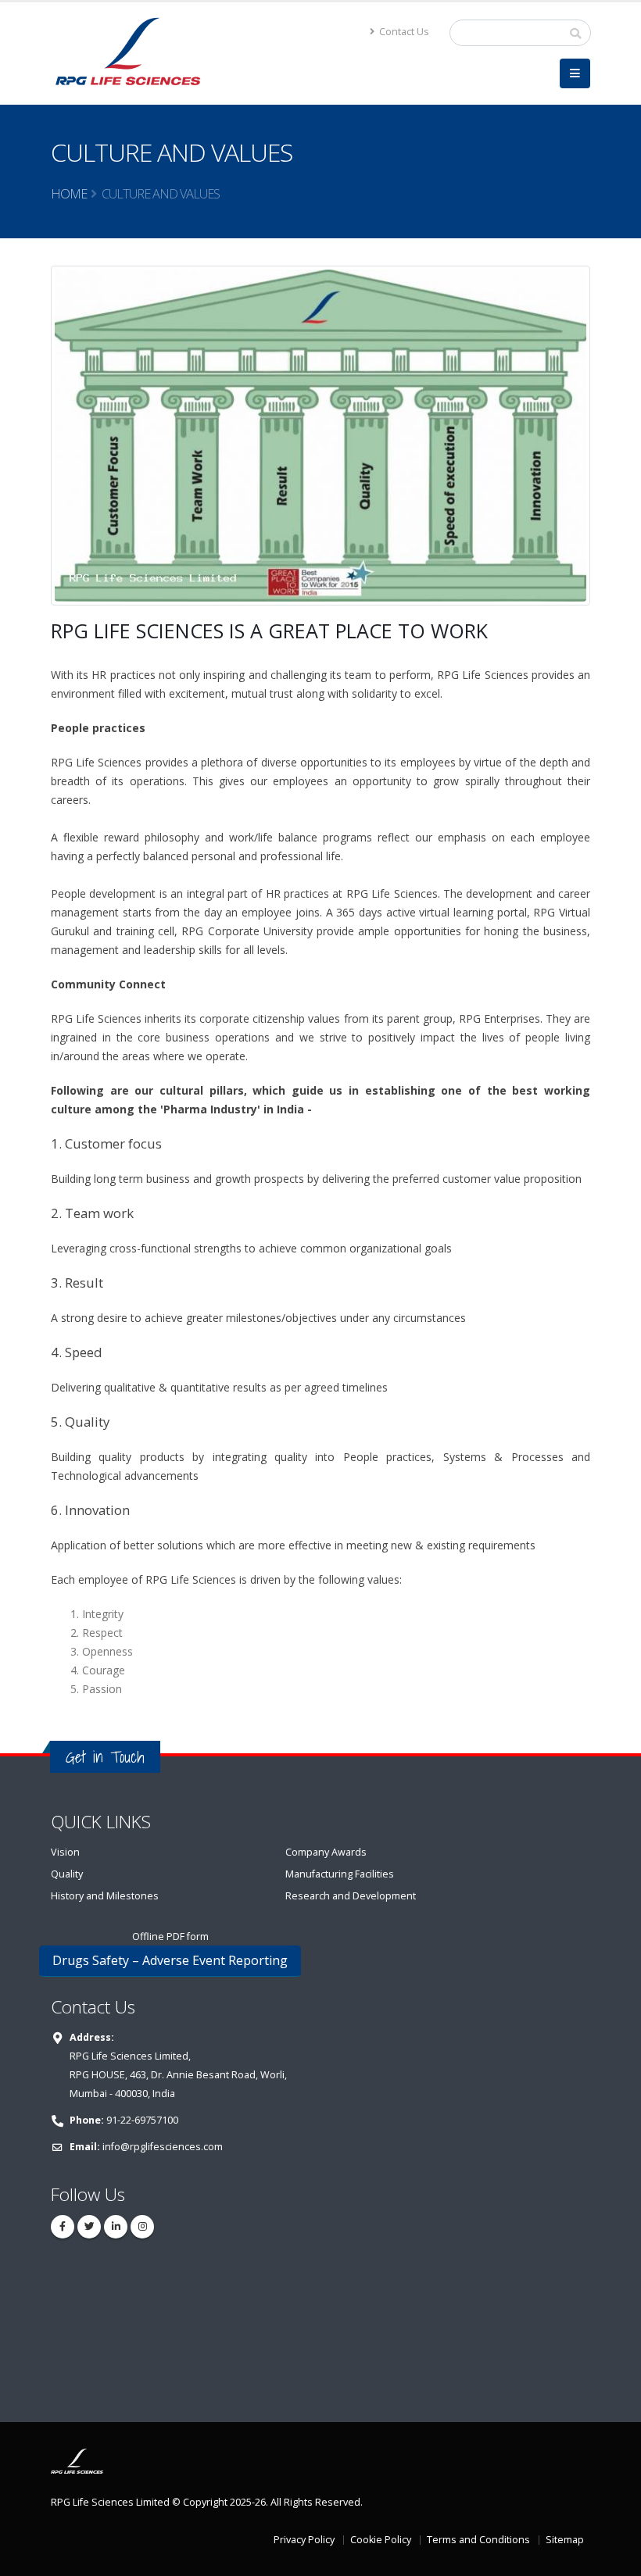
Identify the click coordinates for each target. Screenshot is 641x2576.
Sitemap (565, 2540)
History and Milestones (105, 1896)
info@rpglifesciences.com (163, 2147)
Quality (67, 1874)
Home (69, 194)
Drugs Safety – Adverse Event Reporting (170, 1960)
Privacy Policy (304, 2540)
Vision (65, 1852)
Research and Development (351, 1896)
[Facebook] (63, 2227)
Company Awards (326, 1852)
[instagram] (142, 2227)
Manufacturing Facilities (340, 1874)
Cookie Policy (381, 2540)
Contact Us (403, 32)
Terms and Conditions (478, 2540)
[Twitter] (89, 2227)
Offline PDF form (170, 1936)
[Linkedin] (116, 2227)
